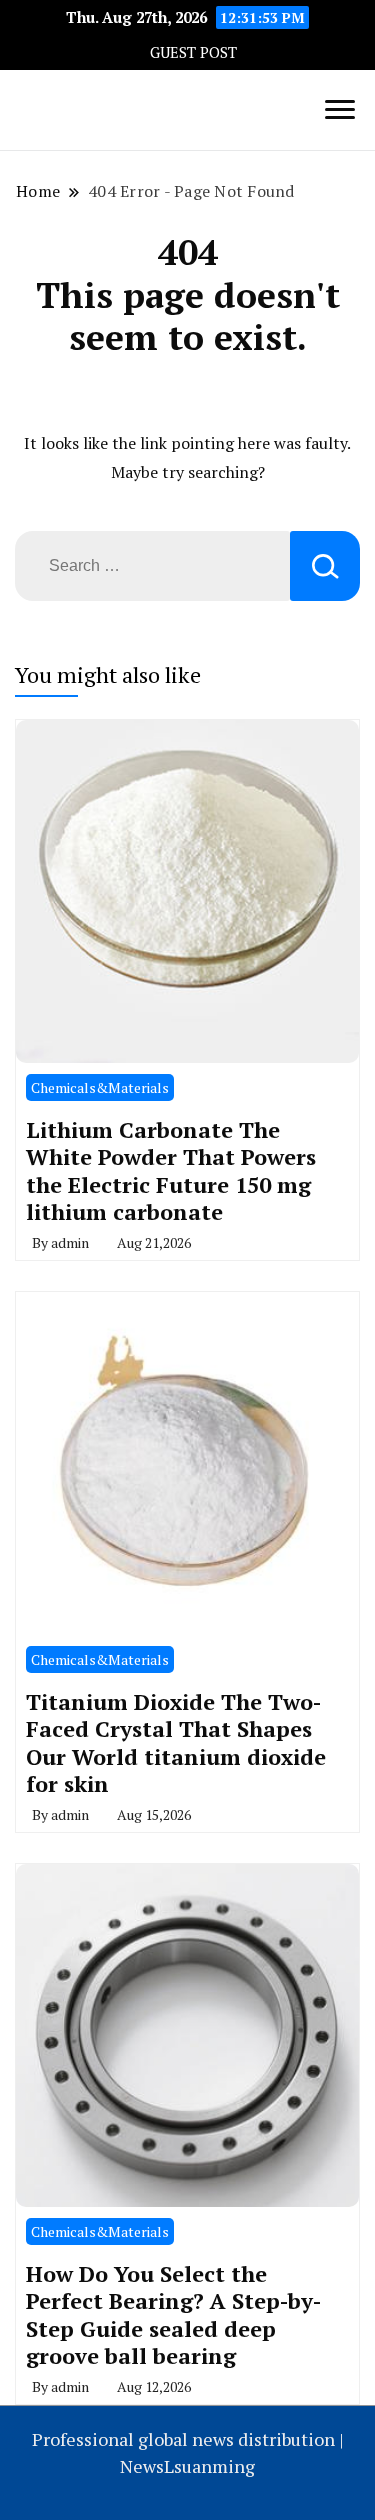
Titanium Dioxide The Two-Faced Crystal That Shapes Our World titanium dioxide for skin (176, 1743)
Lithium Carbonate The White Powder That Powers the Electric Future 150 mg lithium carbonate (171, 1171)
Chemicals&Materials (100, 1087)
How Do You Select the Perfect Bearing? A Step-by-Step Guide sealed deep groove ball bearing (173, 2315)
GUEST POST (193, 52)
